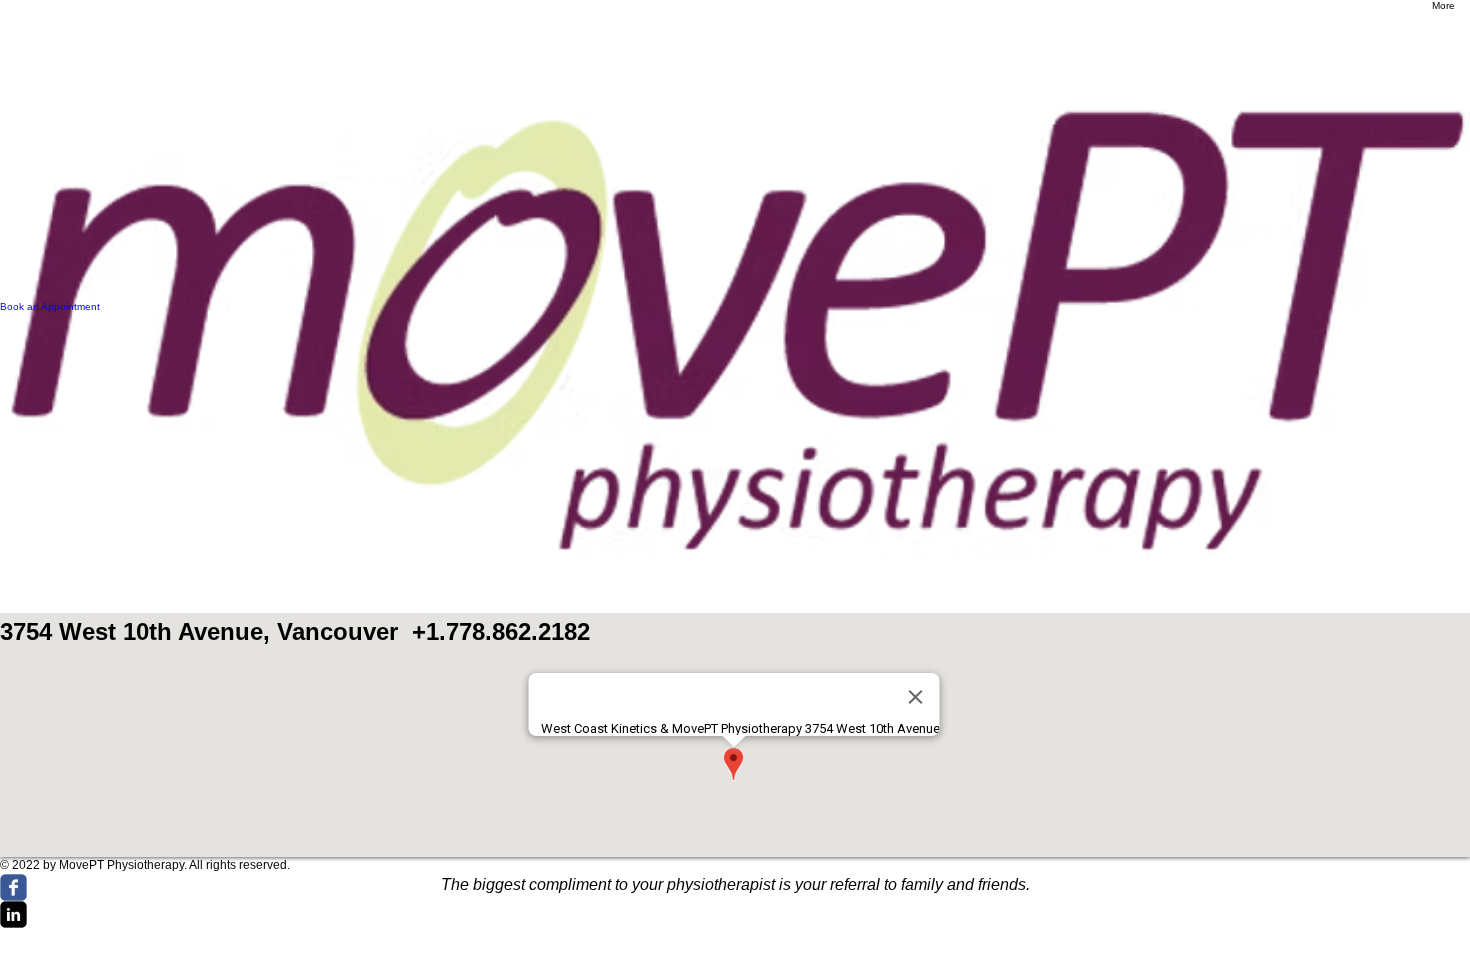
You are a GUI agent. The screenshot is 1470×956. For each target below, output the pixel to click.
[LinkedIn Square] (735, 914)
